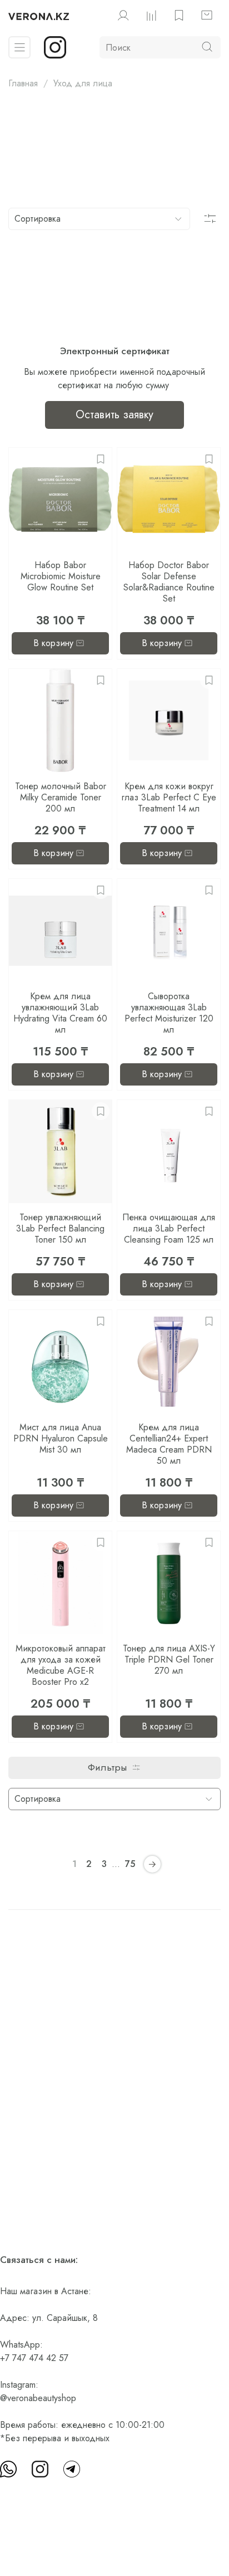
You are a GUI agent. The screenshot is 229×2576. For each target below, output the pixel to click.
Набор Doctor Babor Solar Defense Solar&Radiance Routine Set (169, 582)
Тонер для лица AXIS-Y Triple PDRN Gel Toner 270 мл (169, 1660)
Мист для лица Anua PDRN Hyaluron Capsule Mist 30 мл (61, 1438)
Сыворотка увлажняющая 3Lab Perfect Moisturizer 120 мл (169, 1013)
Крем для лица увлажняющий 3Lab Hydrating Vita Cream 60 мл (60, 1013)
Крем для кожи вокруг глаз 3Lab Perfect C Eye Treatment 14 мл (169, 797)
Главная (23, 83)
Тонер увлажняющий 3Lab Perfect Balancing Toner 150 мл (60, 1228)
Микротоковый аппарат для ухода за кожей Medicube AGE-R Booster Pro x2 (61, 1665)
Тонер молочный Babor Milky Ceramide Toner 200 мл (61, 797)
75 (130, 1864)
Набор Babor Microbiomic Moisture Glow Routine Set (61, 576)
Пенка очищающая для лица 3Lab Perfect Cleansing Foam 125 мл (169, 1228)
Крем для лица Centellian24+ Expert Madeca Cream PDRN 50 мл (169, 1444)
